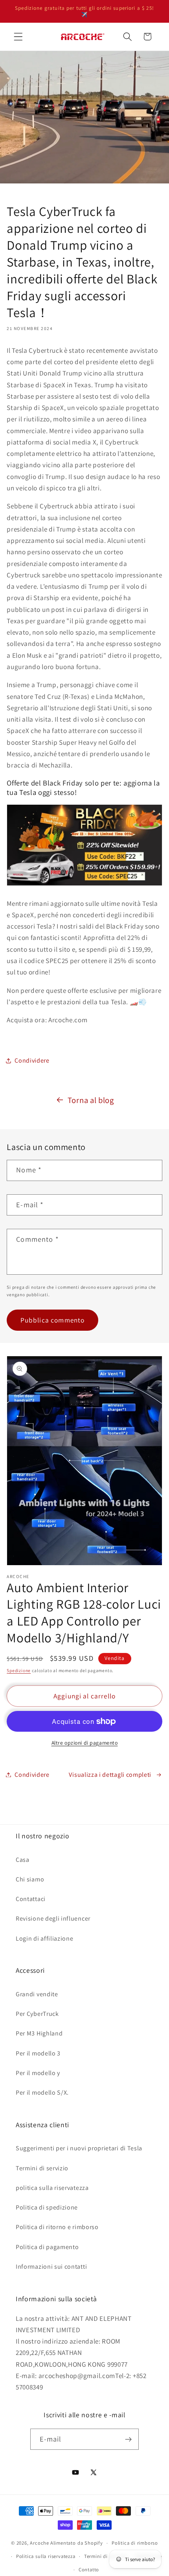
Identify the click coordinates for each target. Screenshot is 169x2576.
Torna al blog (91, 1100)
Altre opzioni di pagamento (85, 1743)
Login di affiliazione (45, 1938)
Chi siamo (30, 1879)
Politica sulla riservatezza (46, 2556)
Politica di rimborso (135, 2543)
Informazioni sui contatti (51, 2267)
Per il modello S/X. (42, 2093)
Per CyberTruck (37, 2014)
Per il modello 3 (38, 2053)
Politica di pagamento (47, 2247)
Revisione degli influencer (53, 1918)
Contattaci (31, 1899)
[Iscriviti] (129, 2439)
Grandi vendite (37, 1994)
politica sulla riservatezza (52, 2188)
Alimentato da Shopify (77, 2543)
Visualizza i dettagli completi (110, 1775)
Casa (23, 1860)
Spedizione (19, 1670)
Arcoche (39, 2543)
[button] (18, 37)
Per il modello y (38, 2073)
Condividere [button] (32, 1060)
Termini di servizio (42, 2168)
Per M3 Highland (39, 2033)
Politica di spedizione (47, 2207)
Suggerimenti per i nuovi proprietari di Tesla (79, 2148)
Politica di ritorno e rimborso (57, 2227)
